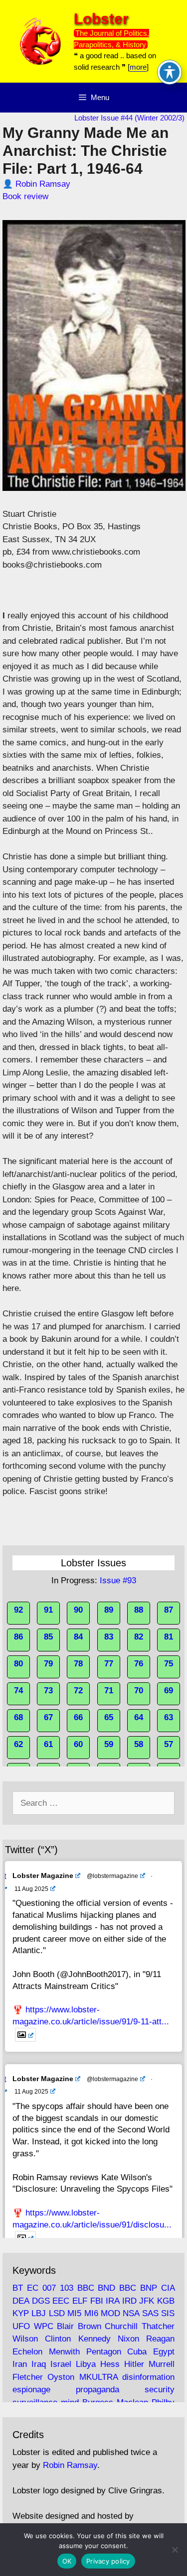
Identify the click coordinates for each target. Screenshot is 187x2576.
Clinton (58, 2339)
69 (169, 1691)
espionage (31, 2390)
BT (18, 2288)
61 (48, 1744)
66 (78, 1717)
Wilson (25, 2339)
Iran (20, 2364)
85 (48, 1637)
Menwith (64, 2352)
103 (67, 2288)
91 (48, 1610)
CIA (168, 2288)
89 (109, 1610)
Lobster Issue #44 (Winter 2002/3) (129, 118)
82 (139, 1637)
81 (169, 1637)
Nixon (128, 2339)
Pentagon (104, 2352)
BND (106, 2288)
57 (169, 1744)
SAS (150, 2313)
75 (169, 1664)
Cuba (137, 2352)
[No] (175, 2550)
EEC (61, 2301)
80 (18, 1664)
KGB (166, 2301)
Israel (61, 2364)
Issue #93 (118, 1581)
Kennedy (94, 2339)
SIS (168, 2313)
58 (139, 1744)
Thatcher (158, 2326)
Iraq (39, 2364)
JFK (147, 2301)
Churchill (121, 2326)
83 (109, 1637)
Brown (90, 2326)
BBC (86, 2288)
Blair (65, 2326)
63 (169, 1717)
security (160, 2390)
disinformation (148, 2377)
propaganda (97, 2390)
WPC (44, 2326)
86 (18, 1637)
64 (139, 1717)
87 (169, 1610)
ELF (80, 2301)
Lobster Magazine (43, 1875)
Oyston (61, 2377)
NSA (131, 2313)
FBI (97, 2301)
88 (139, 1610)
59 (109, 1744)
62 (18, 1744)
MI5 (74, 2313)
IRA (112, 2301)
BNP (149, 2288)
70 (139, 1691)
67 (48, 1717)
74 (18, 1691)
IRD (129, 2301)
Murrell (162, 2364)
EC (33, 2288)
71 (109, 1691)
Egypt (164, 2352)
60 (78, 1744)
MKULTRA (98, 2377)
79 (48, 1664)
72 (78, 1691)
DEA (21, 2301)
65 (109, 1717)
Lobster (101, 19)
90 (78, 1610)
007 (49, 2288)
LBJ (39, 2313)
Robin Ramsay (43, 184)
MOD (110, 2313)
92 (18, 1610)
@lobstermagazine (112, 1876)
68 (18, 1717)
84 (78, 1637)
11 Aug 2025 (31, 1889)
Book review (25, 196)
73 (48, 1691)
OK (67, 2561)
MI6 (91, 2313)
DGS (41, 2301)
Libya (86, 2364)
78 (78, 1664)
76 (139, 1664)
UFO (21, 2326)
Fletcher (28, 2377)
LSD (57, 2313)
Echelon (27, 2352)
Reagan (160, 2339)
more (138, 67)
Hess (110, 2364)
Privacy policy (108, 2561)
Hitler (134, 2364)
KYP (21, 2313)
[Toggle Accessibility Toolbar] (170, 72)
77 (109, 1664)
